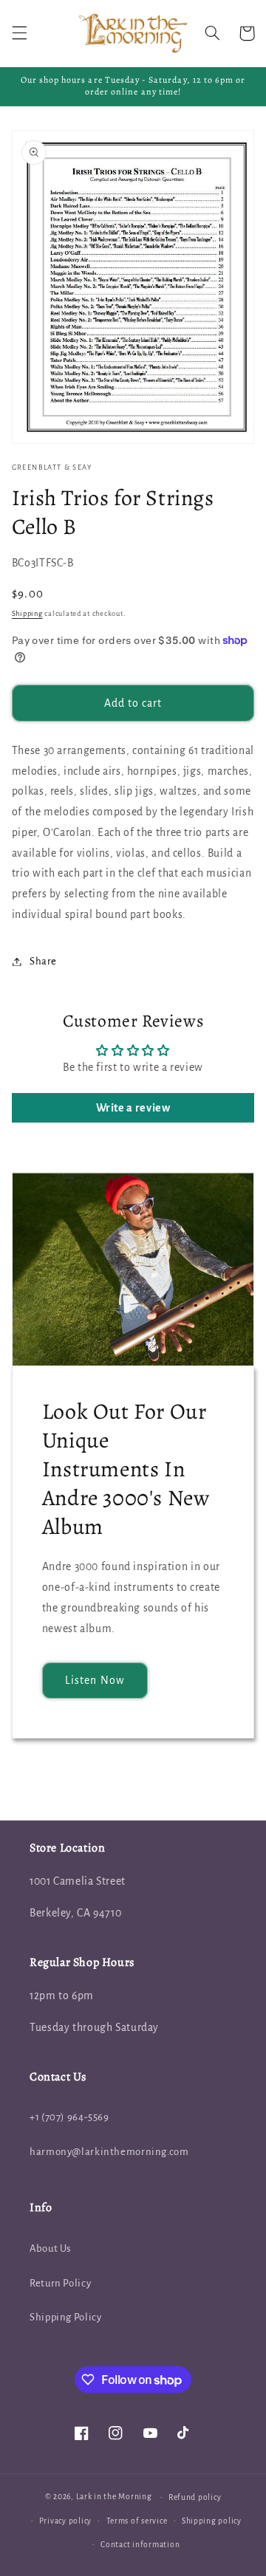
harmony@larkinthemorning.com (109, 2152)
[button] (19, 33)
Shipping (27, 614)
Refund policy (195, 2497)
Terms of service (137, 2521)
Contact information (140, 2545)
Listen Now (95, 1680)
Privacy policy (65, 2521)
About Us (50, 2248)
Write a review (133, 1108)
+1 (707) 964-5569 (69, 2117)
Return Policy (60, 2283)
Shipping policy (212, 2521)
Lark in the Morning (114, 2497)
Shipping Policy (65, 2317)
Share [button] (43, 961)
